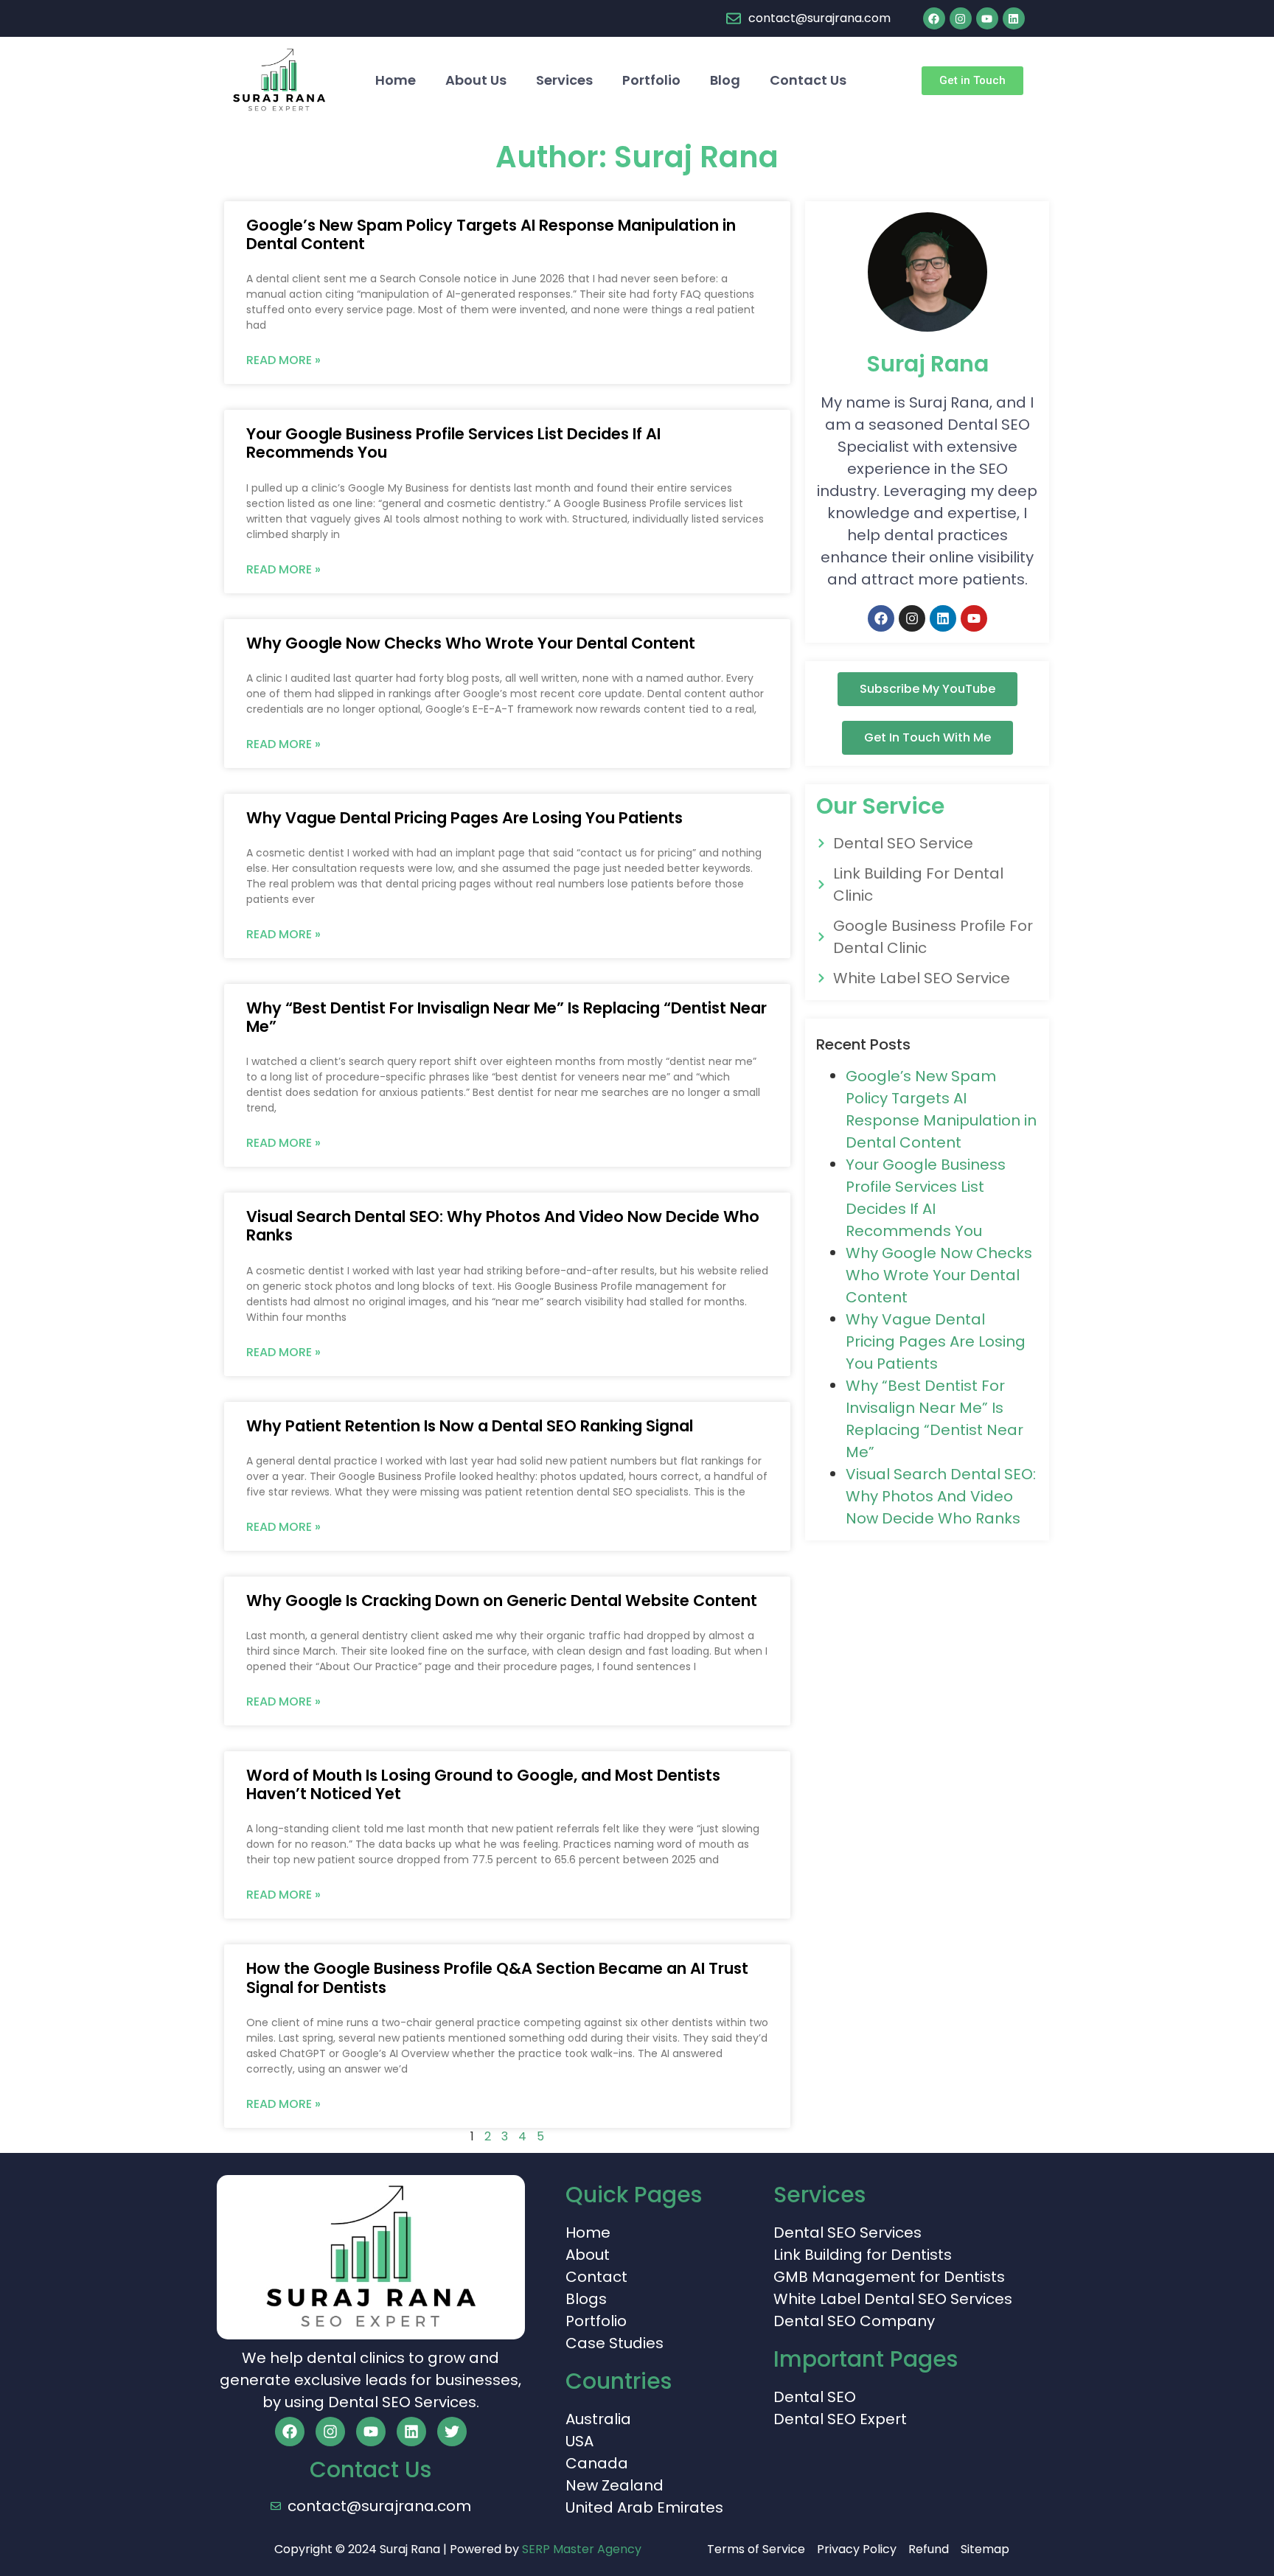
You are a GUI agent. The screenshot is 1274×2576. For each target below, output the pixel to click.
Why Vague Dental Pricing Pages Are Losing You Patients (464, 818)
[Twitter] (452, 2432)
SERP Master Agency (582, 2549)
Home (396, 80)
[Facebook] (934, 18)
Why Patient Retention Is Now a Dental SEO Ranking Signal (470, 1426)
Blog (725, 80)
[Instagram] (961, 18)
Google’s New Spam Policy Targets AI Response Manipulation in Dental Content (491, 234)
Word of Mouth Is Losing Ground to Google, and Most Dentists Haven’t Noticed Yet (483, 1784)
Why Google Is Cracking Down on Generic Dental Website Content (502, 1601)
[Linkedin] (1014, 18)
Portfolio (651, 80)
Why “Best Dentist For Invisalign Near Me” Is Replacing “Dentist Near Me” (507, 1017)
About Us (476, 80)
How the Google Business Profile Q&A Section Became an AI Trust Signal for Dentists (497, 1978)
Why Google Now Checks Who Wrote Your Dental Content (471, 643)
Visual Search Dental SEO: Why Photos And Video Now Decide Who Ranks (503, 1226)
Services (564, 80)
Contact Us (808, 80)
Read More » (283, 360)
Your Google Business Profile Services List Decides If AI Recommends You (453, 443)
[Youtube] (987, 18)
